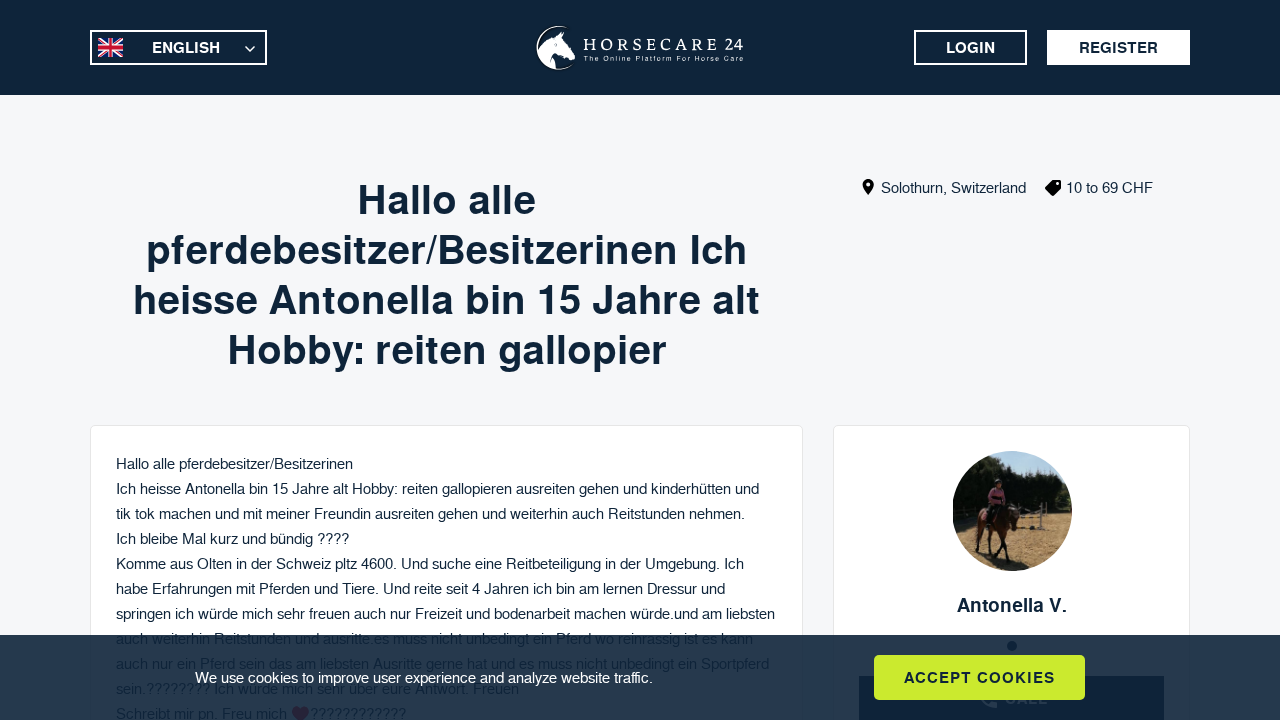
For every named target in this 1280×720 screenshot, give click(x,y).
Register (1118, 47)
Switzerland (988, 187)
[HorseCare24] (640, 48)
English (186, 47)
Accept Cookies (979, 677)
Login (970, 47)
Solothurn (912, 187)
